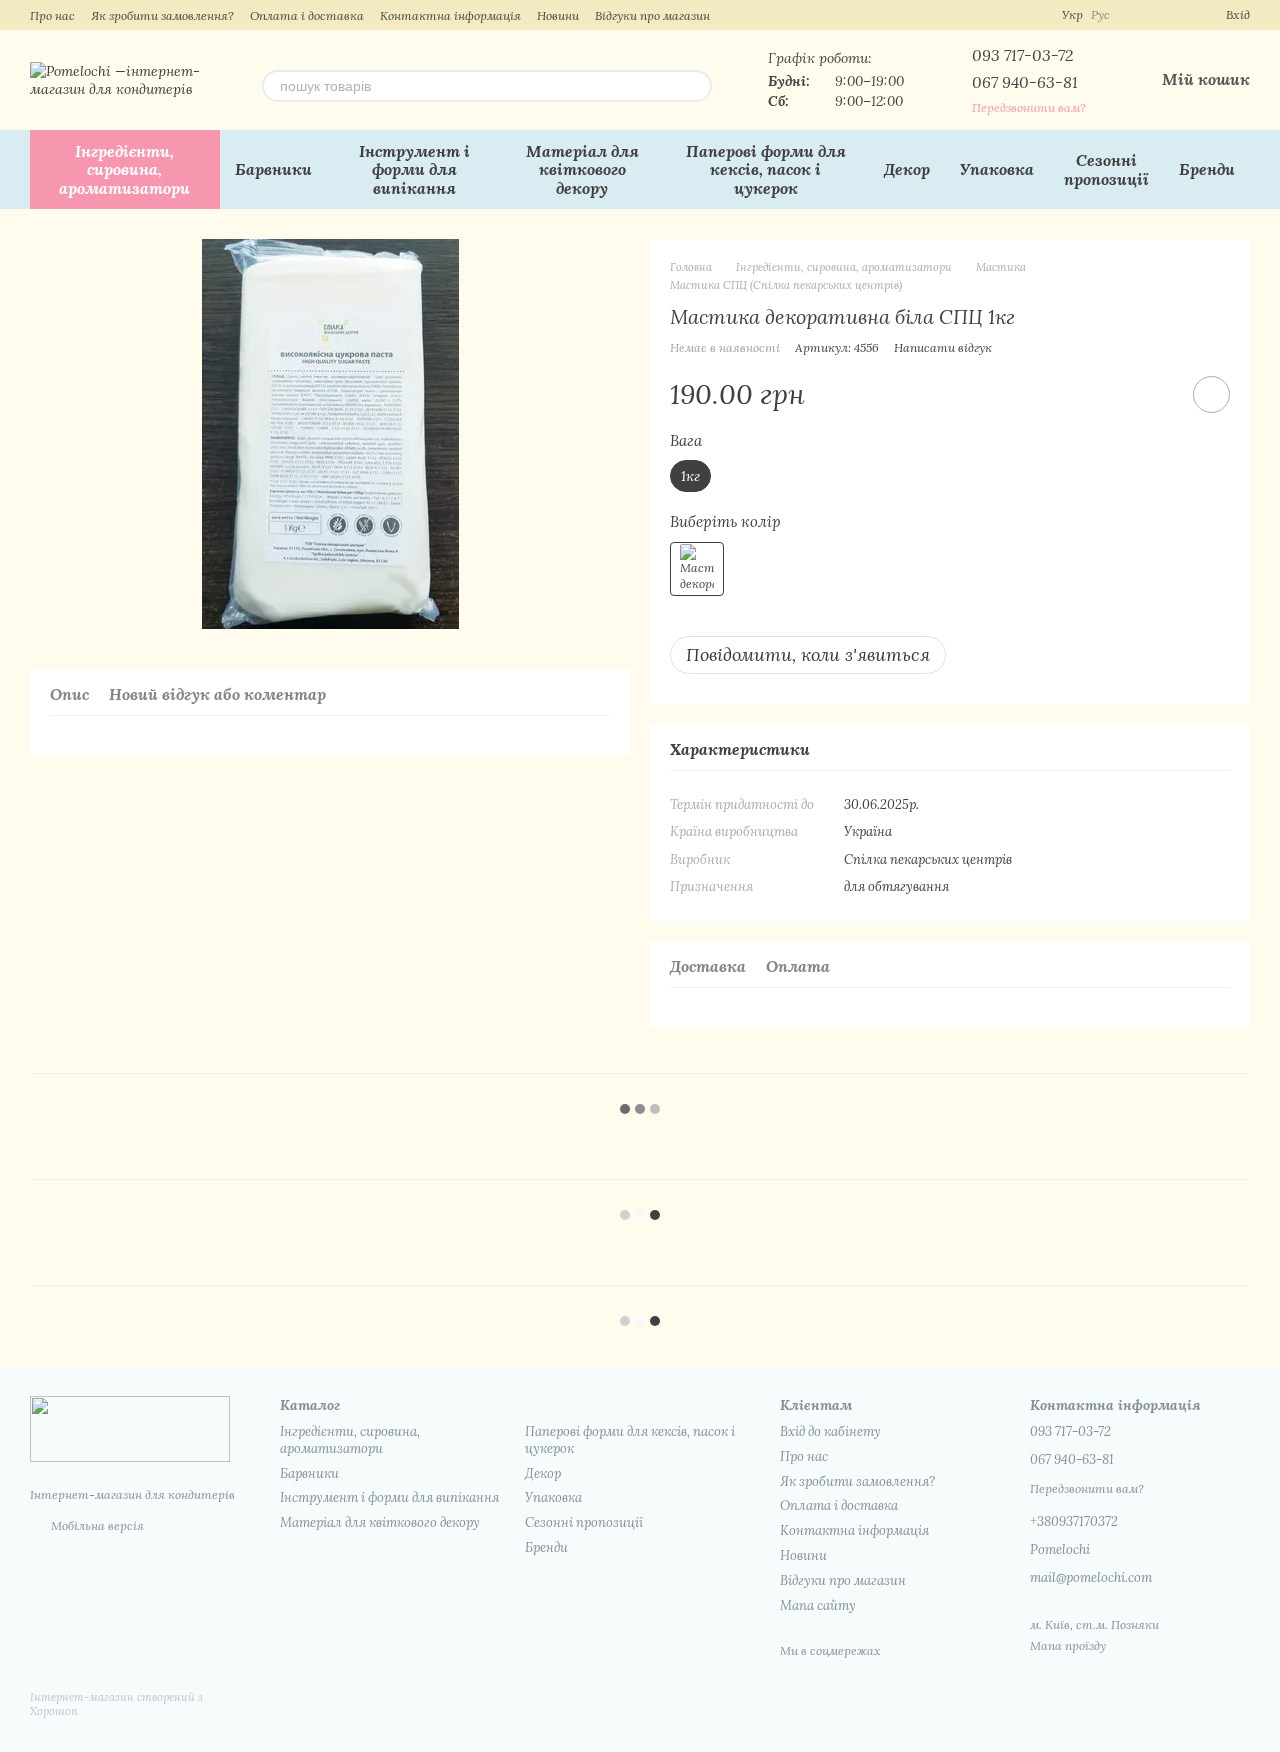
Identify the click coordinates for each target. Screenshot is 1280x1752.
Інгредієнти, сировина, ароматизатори (124, 169)
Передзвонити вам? (1029, 107)
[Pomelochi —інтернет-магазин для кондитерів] (130, 1427)
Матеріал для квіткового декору (582, 169)
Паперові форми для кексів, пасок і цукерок (766, 169)
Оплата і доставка (307, 15)
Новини (558, 15)
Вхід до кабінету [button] (830, 1431)
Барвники (273, 169)
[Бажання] (1174, 15)
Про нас (52, 15)
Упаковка (997, 169)
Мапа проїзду (1068, 1645)
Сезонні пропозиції (1106, 169)
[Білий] (697, 569)
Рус (1100, 15)
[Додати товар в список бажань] (1211, 394)
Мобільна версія (96, 1525)
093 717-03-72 (1022, 55)
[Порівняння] (1138, 15)
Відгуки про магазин (652, 15)
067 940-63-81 (1025, 82)
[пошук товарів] (696, 86)
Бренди (1207, 169)
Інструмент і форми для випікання (414, 169)
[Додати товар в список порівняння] (1155, 394)
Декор (907, 169)
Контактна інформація (450, 15)
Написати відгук (943, 347)
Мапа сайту (818, 1605)
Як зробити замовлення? (162, 15)
